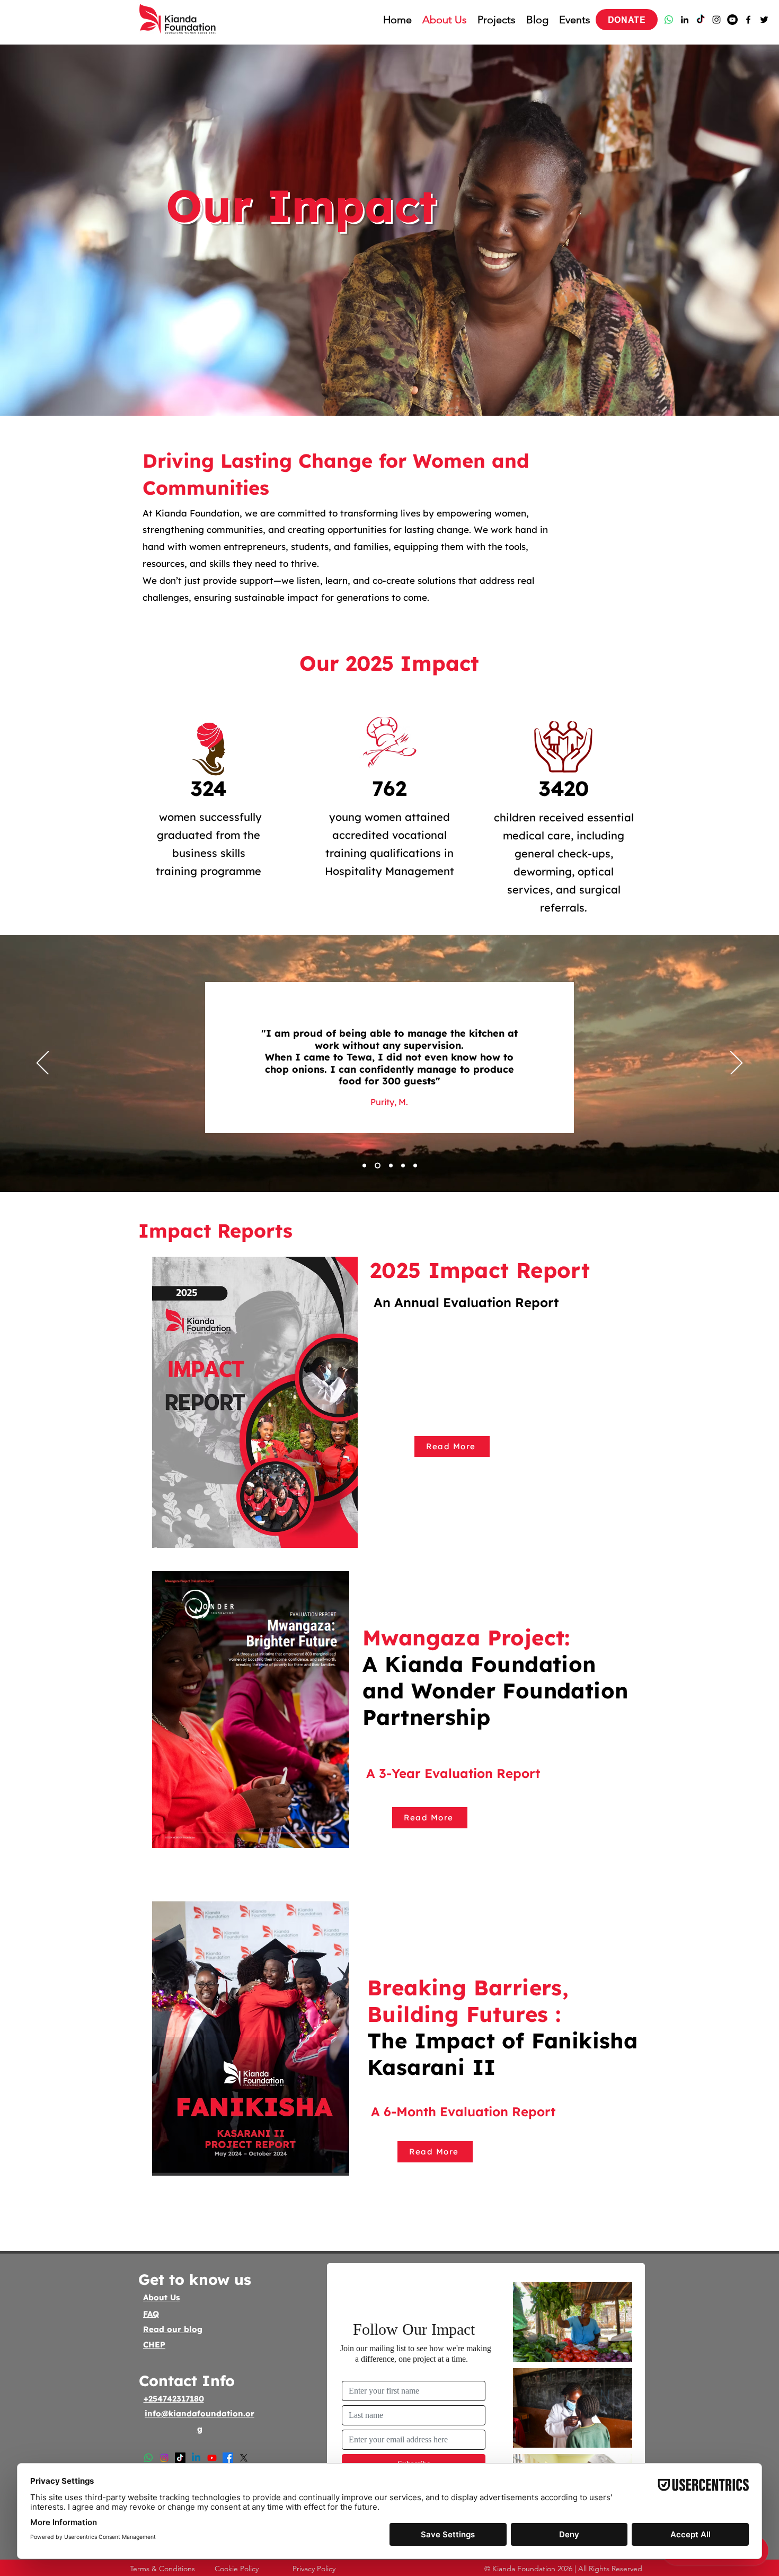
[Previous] (43, 1064)
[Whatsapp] (669, 20)
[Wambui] (415, 1166)
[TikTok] (701, 20)
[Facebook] (748, 20)
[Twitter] (764, 20)
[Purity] (364, 1166)
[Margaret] (377, 1166)
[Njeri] (403, 1166)
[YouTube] (732, 20)
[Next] (736, 1064)
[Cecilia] (390, 1166)
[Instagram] (716, 20)
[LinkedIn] (685, 20)
